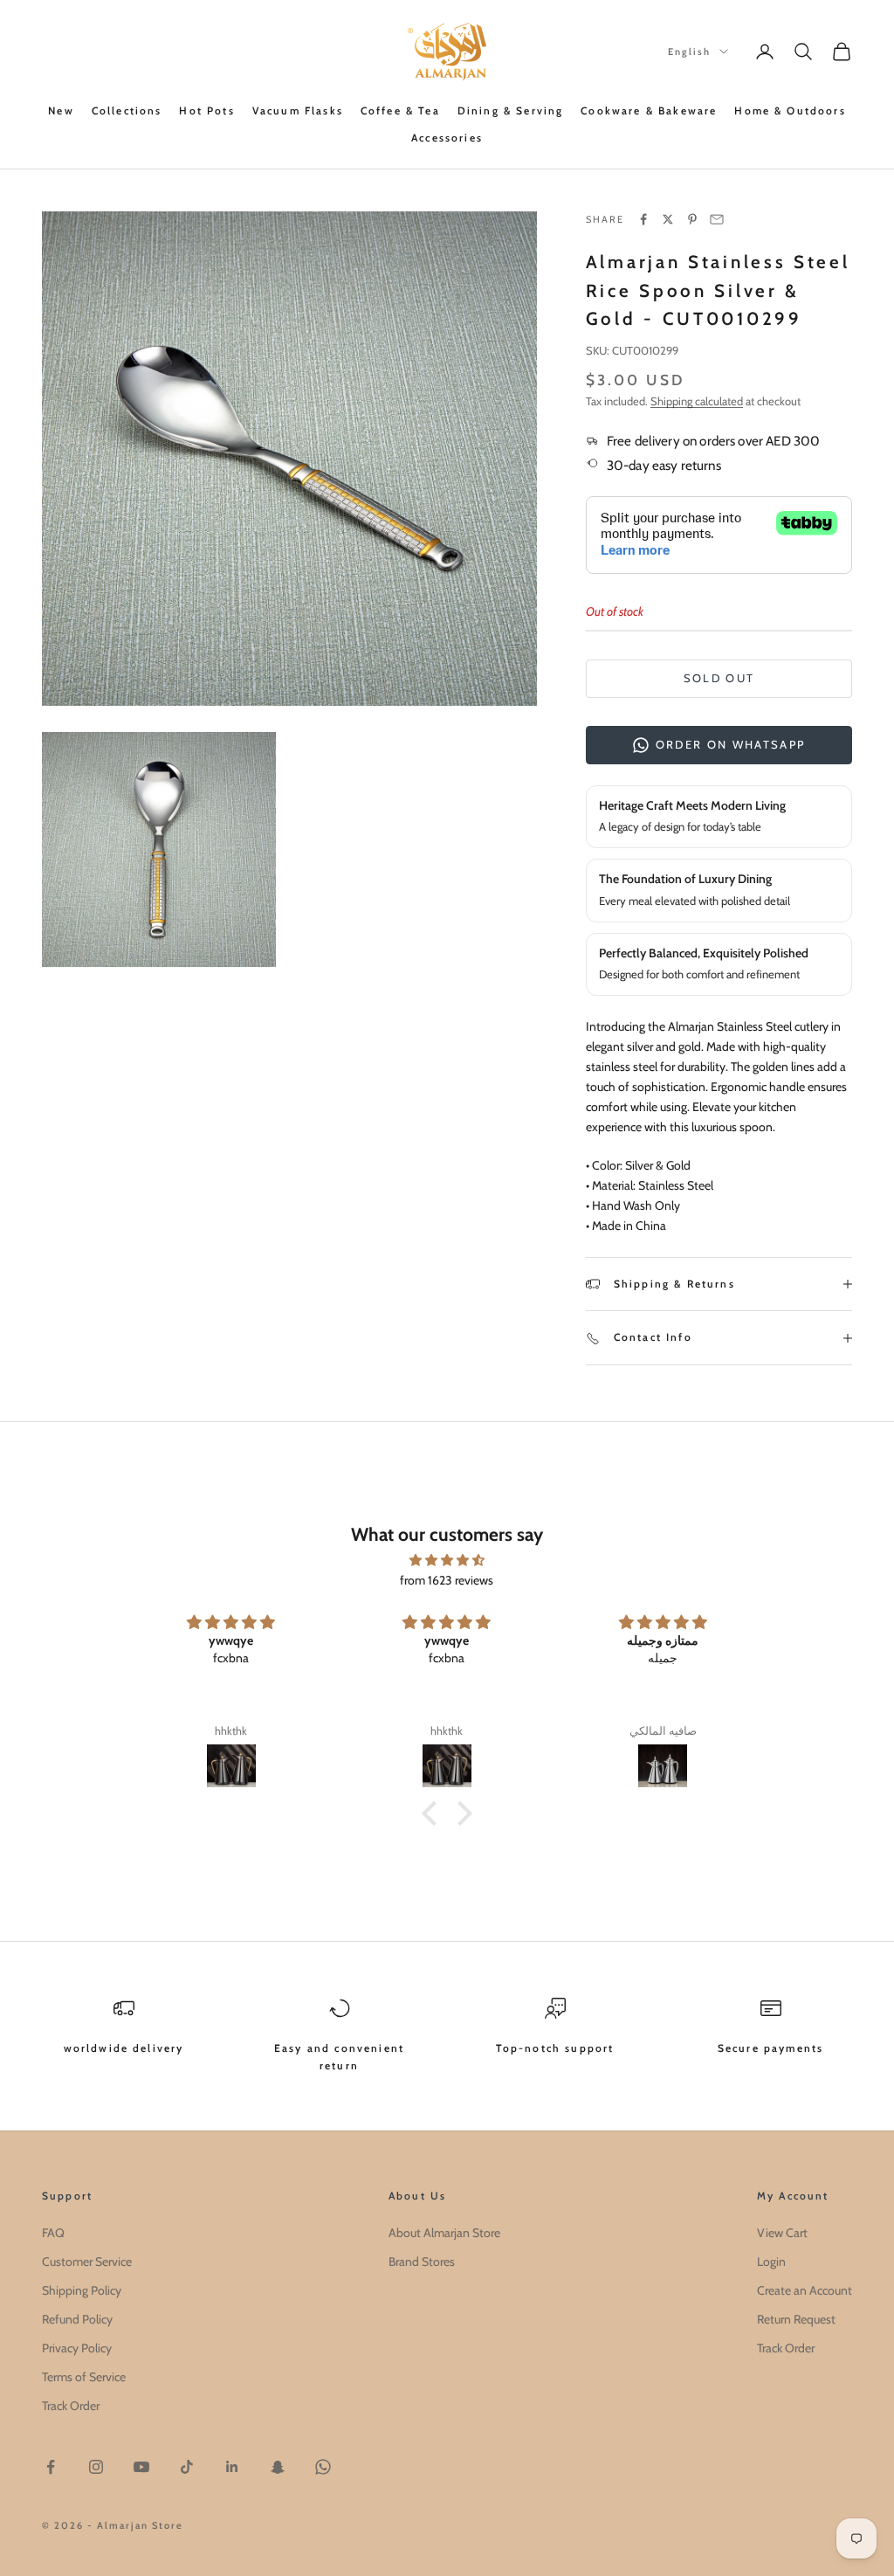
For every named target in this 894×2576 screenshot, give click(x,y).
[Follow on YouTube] (141, 2467)
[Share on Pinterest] (692, 219)
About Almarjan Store (444, 2233)
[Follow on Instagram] (96, 2467)
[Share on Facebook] (643, 219)
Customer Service (87, 2262)
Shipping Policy (82, 2290)
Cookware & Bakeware (649, 110)
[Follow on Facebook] (51, 2467)
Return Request (796, 2319)
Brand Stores (422, 2262)
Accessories (447, 138)
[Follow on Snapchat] (278, 2467)
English (689, 52)
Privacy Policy (77, 2348)
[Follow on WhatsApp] (323, 2467)
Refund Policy (77, 2319)
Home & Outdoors (790, 110)
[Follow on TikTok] (187, 2467)
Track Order (71, 2406)
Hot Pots (206, 110)
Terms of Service (84, 2377)
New (61, 110)
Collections (127, 110)
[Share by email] (717, 219)
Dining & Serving (511, 110)
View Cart (782, 2233)
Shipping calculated (697, 401)
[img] (447, 1560)
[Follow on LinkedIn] (232, 2467)
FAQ (53, 2233)
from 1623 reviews (447, 1580)
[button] (434, 1813)
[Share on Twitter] (668, 219)
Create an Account (805, 2290)
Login (771, 2262)
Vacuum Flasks (298, 110)
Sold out (719, 678)
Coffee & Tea (400, 110)
